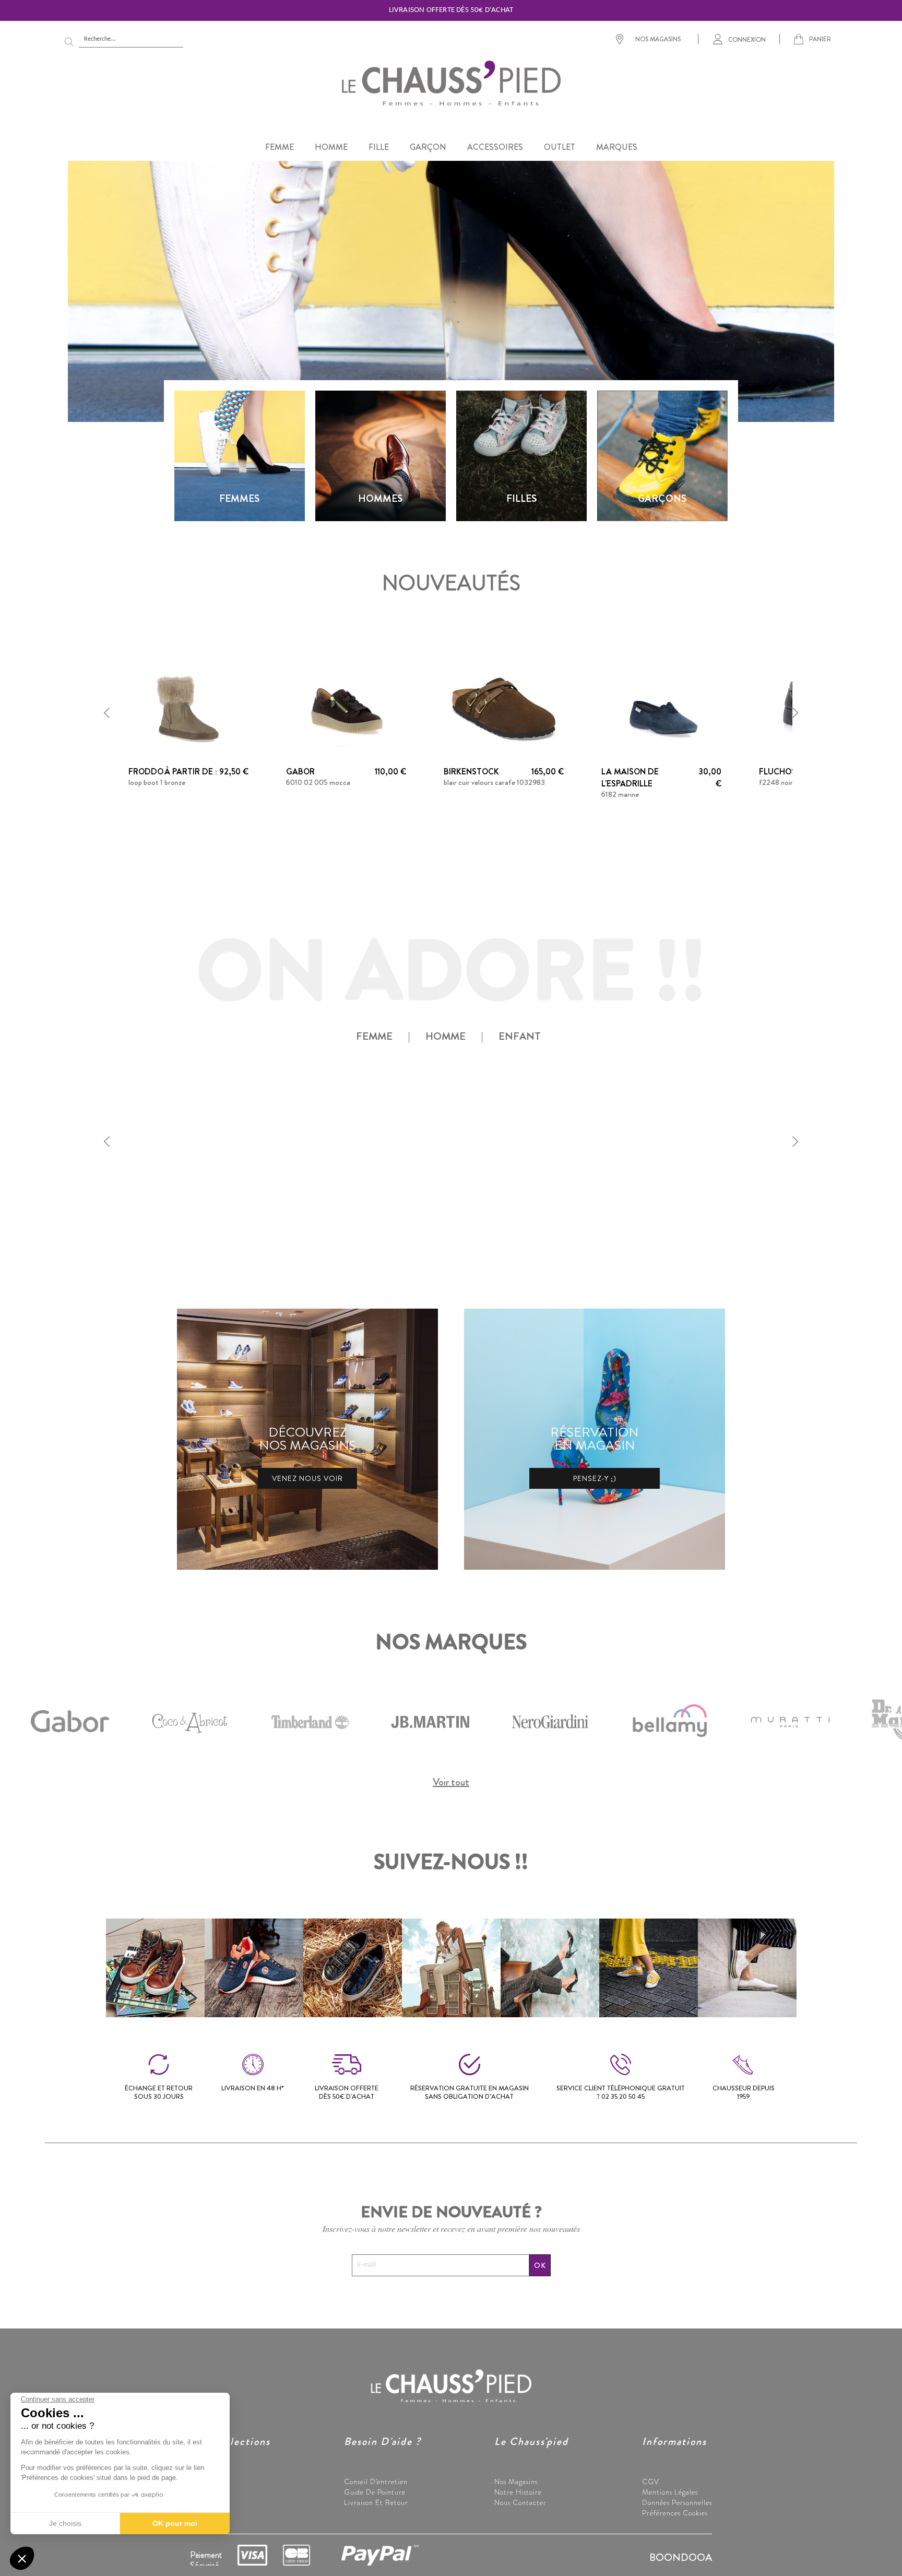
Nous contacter (520, 2502)
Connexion (747, 39)
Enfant (201, 2502)
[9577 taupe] (504, 1136)
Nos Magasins (516, 2481)
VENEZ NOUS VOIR (307, 1478)
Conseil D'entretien (376, 2481)
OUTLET (560, 147)
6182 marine (620, 794)
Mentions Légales (670, 2492)
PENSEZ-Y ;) (595, 1478)
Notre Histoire (518, 2492)
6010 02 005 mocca (318, 782)
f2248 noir (776, 782)
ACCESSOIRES (495, 147)
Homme (203, 2492)
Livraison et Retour (376, 2502)
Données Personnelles (677, 2502)
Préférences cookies (675, 2513)
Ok (540, 2265)
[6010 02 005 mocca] (346, 707)
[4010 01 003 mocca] (188, 1136)
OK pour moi (175, 2523)
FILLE (379, 147)
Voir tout (451, 1782)
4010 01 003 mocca (160, 1211)
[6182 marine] (661, 707)
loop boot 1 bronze (157, 782)
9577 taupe (462, 1211)
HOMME (331, 147)
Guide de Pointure (375, 2492)
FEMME (280, 147)
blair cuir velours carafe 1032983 (494, 782)
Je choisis (65, 2523)
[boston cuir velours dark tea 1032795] (346, 1136)
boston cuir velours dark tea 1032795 (344, 1211)
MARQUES (617, 147)
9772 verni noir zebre (634, 1211)
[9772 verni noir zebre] (661, 1136)
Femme (202, 2481)
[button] (107, 713)
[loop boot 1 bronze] (188, 707)
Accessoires (208, 2513)
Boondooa (681, 2557)
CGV (651, 2481)
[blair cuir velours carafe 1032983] (504, 707)
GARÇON (428, 147)
